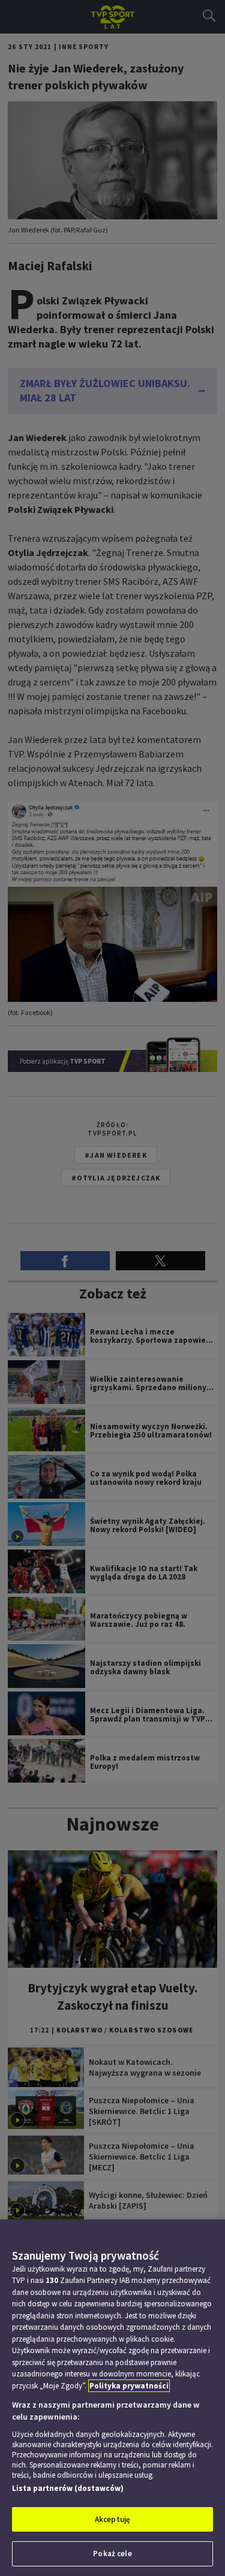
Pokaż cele (112, 2554)
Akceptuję (112, 2519)
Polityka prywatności (129, 2386)
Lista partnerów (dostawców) (68, 2488)
